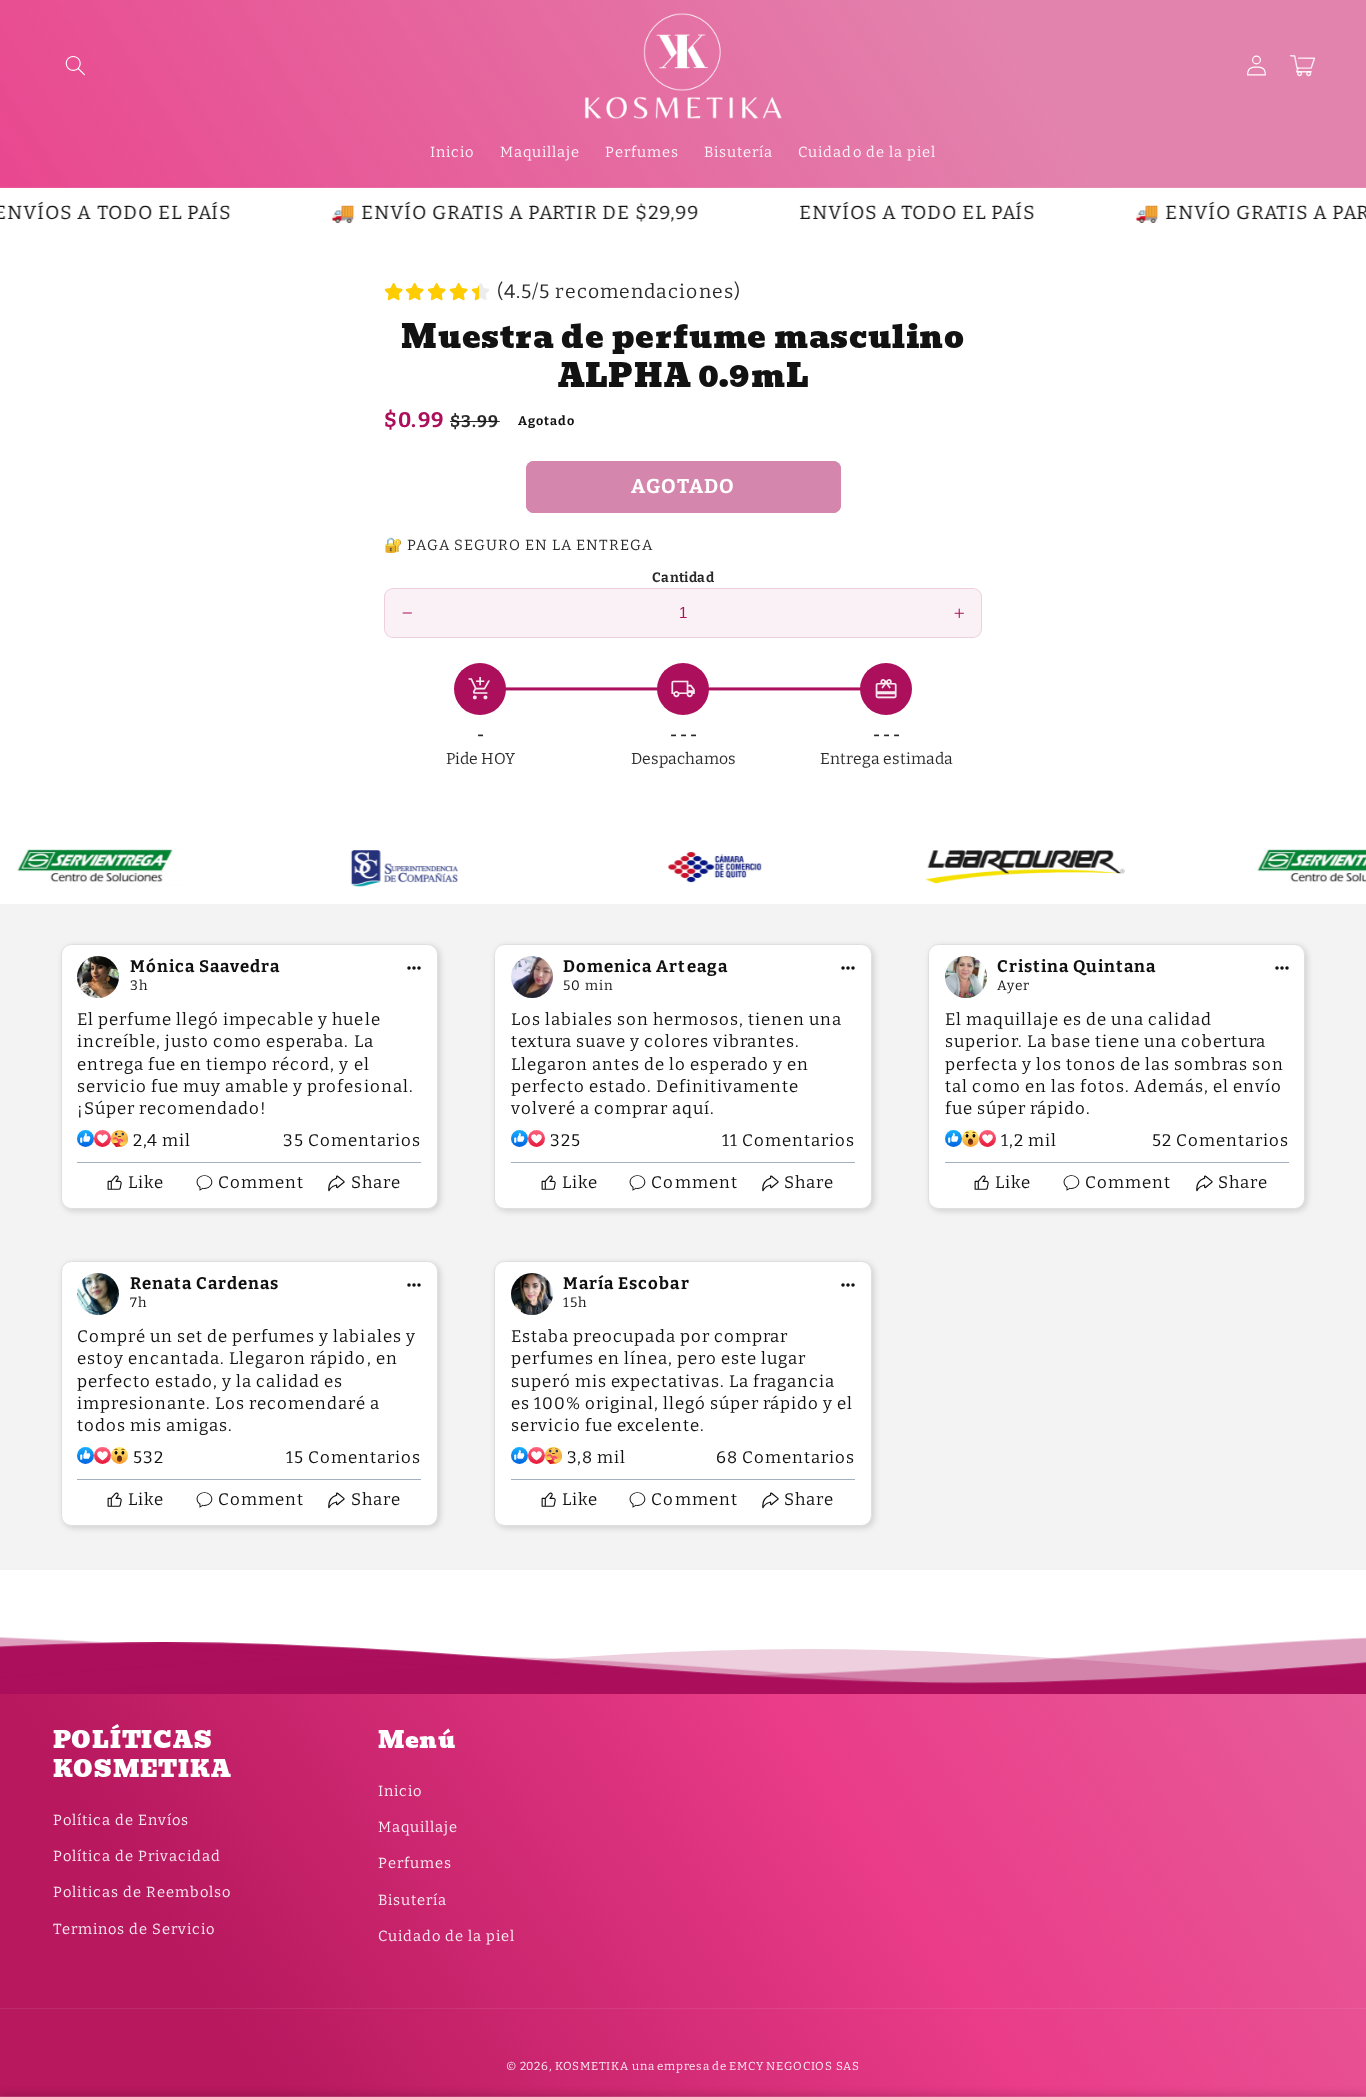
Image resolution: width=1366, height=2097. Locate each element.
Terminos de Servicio (134, 1929)
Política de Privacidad (137, 1856)
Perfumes (415, 1863)
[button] (76, 66)
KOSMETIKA (592, 2066)
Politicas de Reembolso (142, 1892)
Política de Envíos (121, 1820)
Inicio (400, 1791)
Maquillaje (418, 1827)
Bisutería (412, 1900)
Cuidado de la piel (446, 1936)
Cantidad (683, 577)
